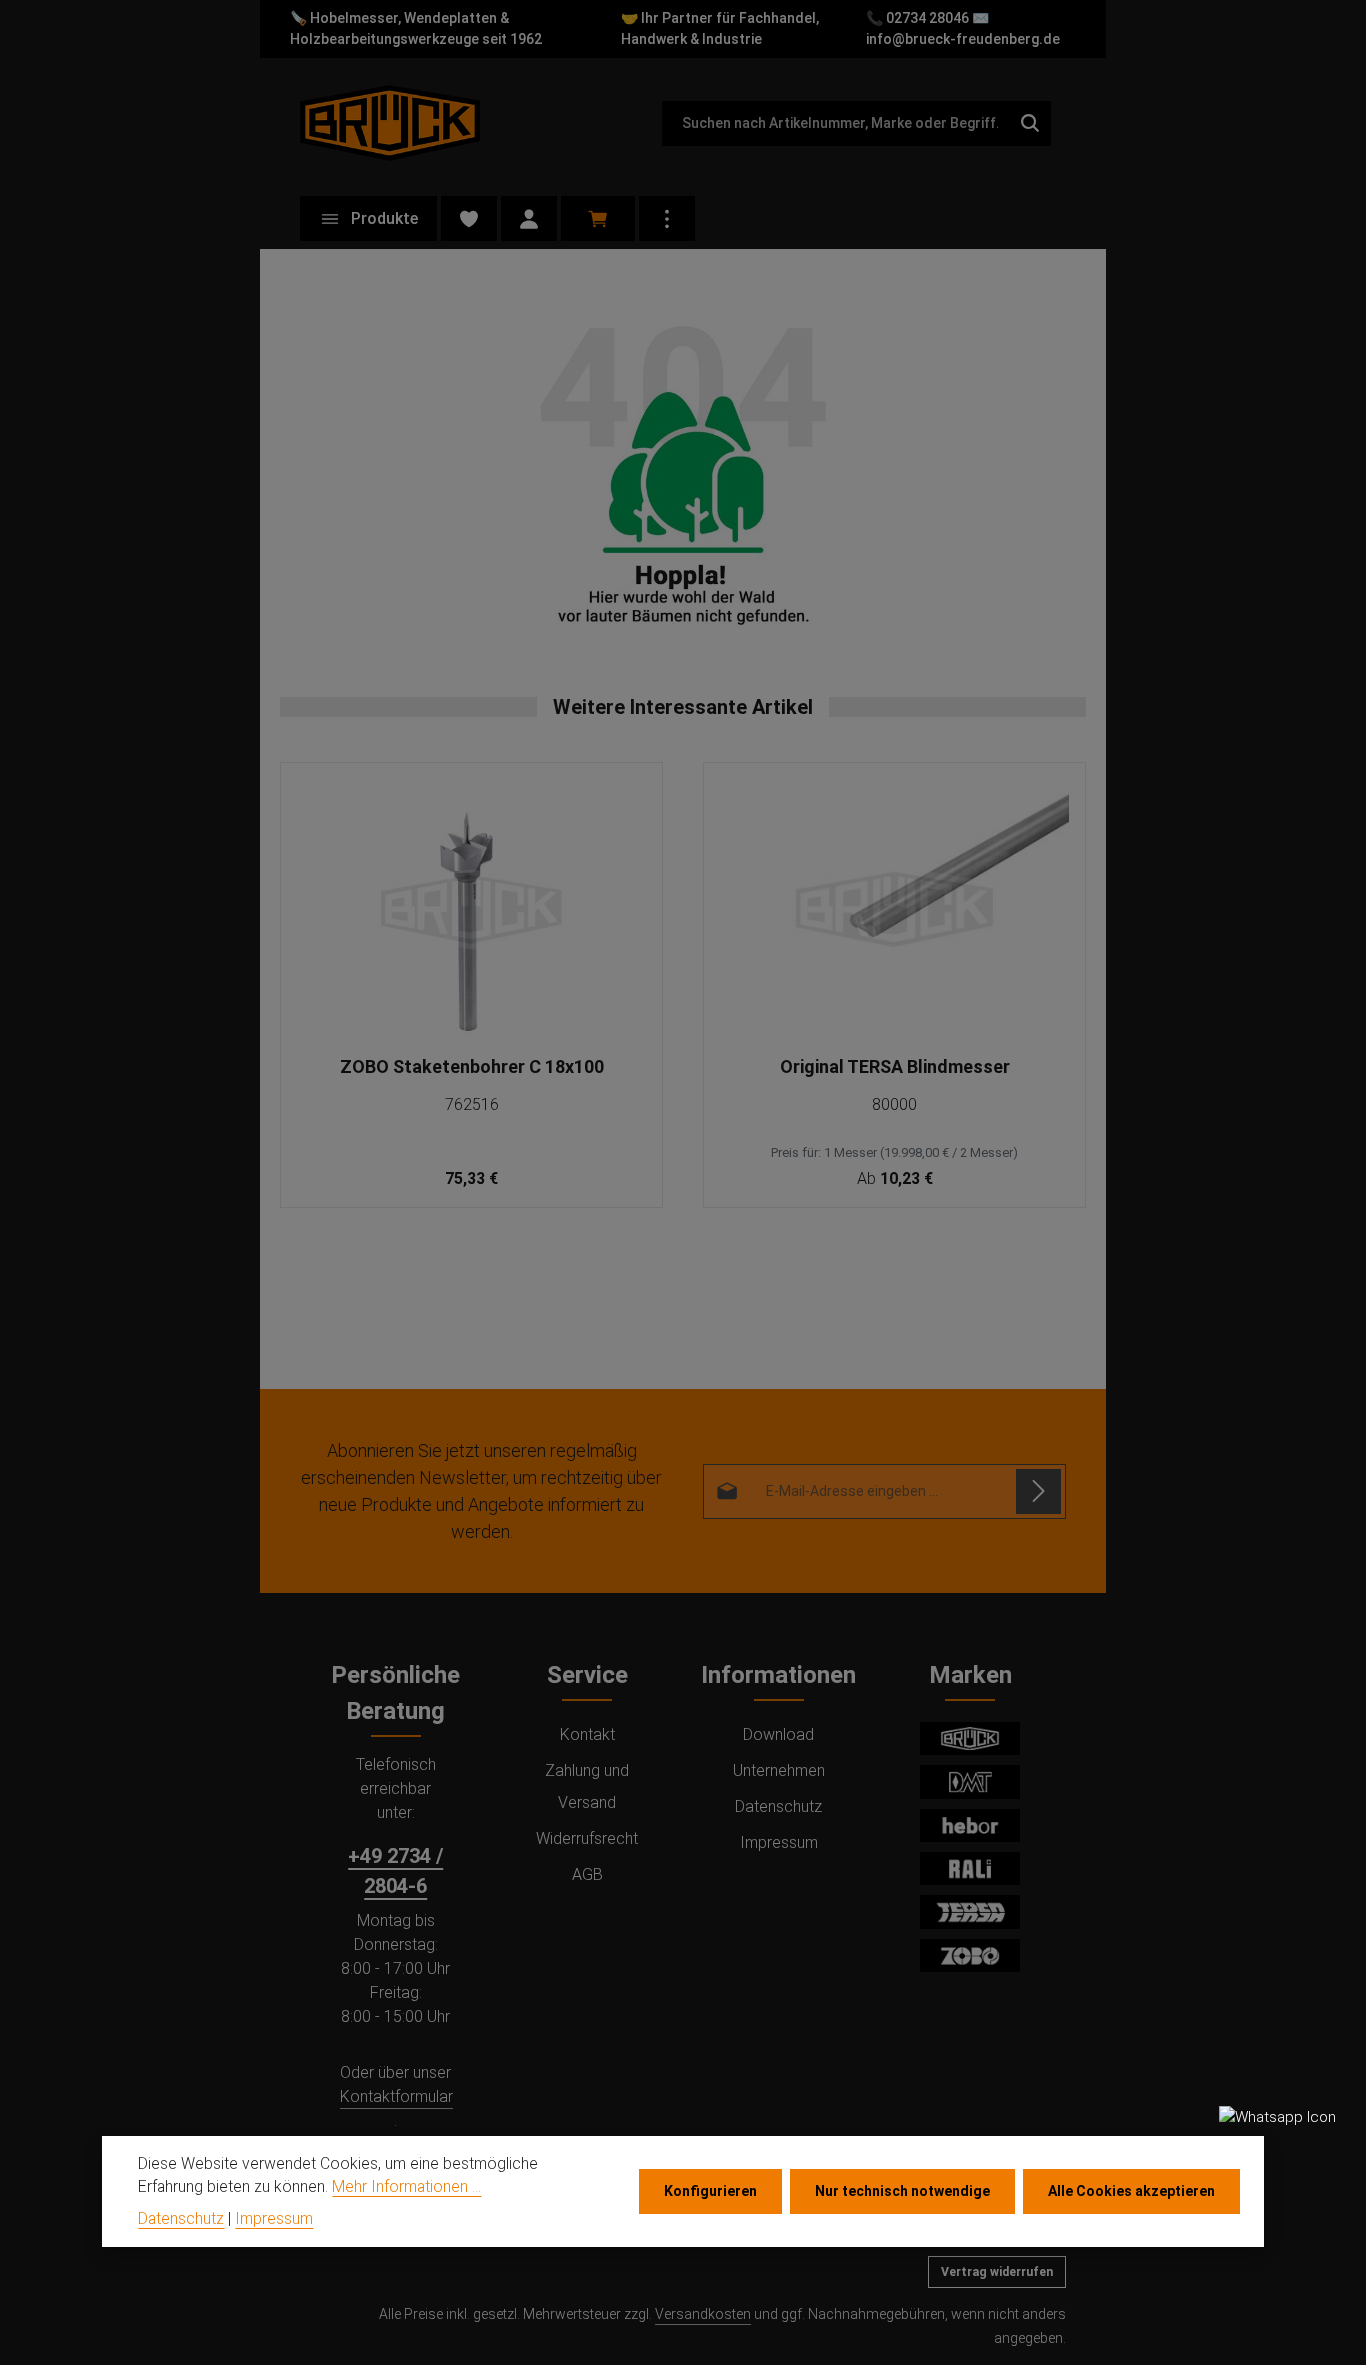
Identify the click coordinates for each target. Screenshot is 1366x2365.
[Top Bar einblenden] (667, 218)
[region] (683, 985)
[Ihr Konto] (529, 218)
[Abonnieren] (1038, 1491)
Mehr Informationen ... (406, 2187)
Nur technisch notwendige (902, 2191)
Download (778, 1734)
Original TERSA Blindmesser (895, 1066)
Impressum (779, 1842)
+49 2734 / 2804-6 (395, 1871)
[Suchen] (1030, 123)
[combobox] (836, 123)
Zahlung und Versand (587, 1786)
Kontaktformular (396, 2096)
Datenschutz (778, 1806)
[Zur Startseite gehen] (390, 122)
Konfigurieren (710, 2191)
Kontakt (587, 1734)
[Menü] (368, 218)
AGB (587, 1874)
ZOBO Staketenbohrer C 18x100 (472, 1066)
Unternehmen (779, 1770)
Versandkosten (703, 2314)
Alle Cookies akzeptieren (1131, 2191)
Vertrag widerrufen (997, 2272)
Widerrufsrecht (587, 1838)
